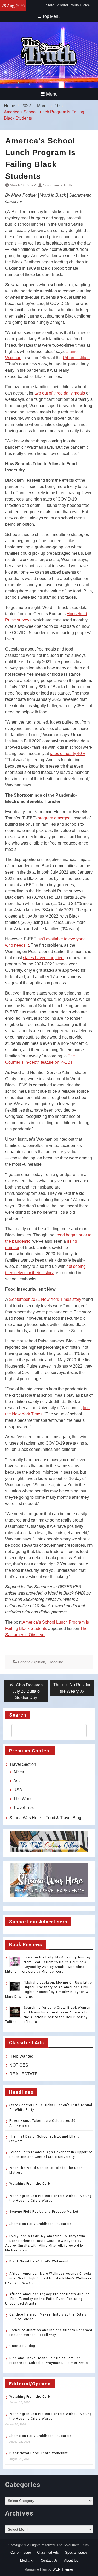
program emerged (54, 818)
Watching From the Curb (30, 2184)
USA (18, 1790)
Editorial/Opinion (32, 1662)
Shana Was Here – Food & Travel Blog (45, 1818)
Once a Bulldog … (24, 2346)
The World (23, 1799)
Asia (18, 1781)
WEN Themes (63, 2569)
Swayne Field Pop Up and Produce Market (44, 2212)
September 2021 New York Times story (45, 1299)
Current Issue (21, 2553)
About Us (71, 2560)
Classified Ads (48, 2553)
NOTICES (19, 2065)
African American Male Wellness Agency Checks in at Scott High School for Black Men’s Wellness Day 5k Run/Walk (49, 2278)
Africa (19, 1772)
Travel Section (23, 1764)
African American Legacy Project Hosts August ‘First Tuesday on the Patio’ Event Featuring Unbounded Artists (47, 2299)
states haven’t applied (43, 958)
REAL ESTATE (24, 2074)
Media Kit (27, 2560)
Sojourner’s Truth (57, 185)
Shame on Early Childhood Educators (41, 2224)
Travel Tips (24, 1808)
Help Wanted (21, 2056)
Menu (52, 94)
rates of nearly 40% (68, 754)
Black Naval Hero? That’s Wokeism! (39, 2261)
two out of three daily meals (60, 393)
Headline (56, 1662)
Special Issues (76, 2553)
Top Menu (51, 16)
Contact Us (49, 2560)
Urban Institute (76, 358)
